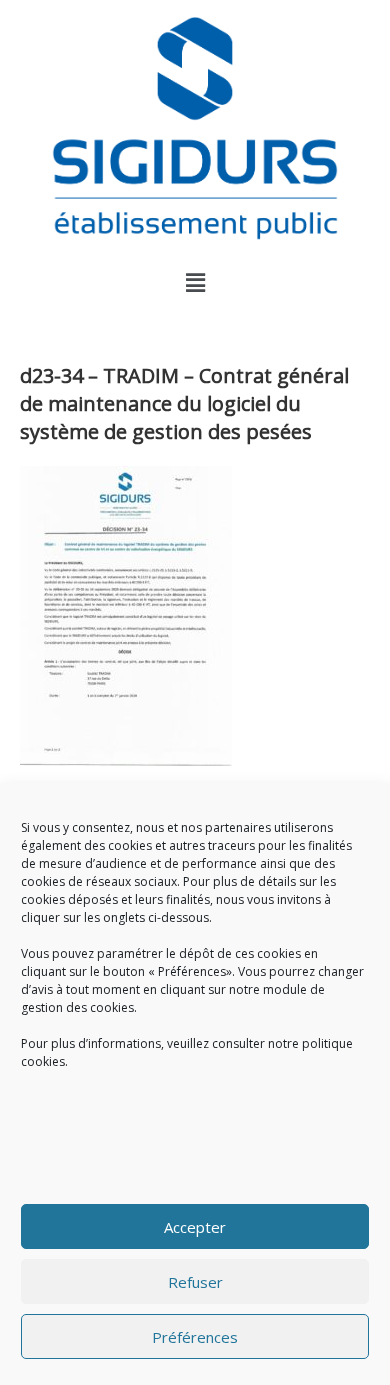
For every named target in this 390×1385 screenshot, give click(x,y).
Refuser (195, 1282)
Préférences (195, 1337)
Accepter (195, 1227)
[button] (195, 282)
